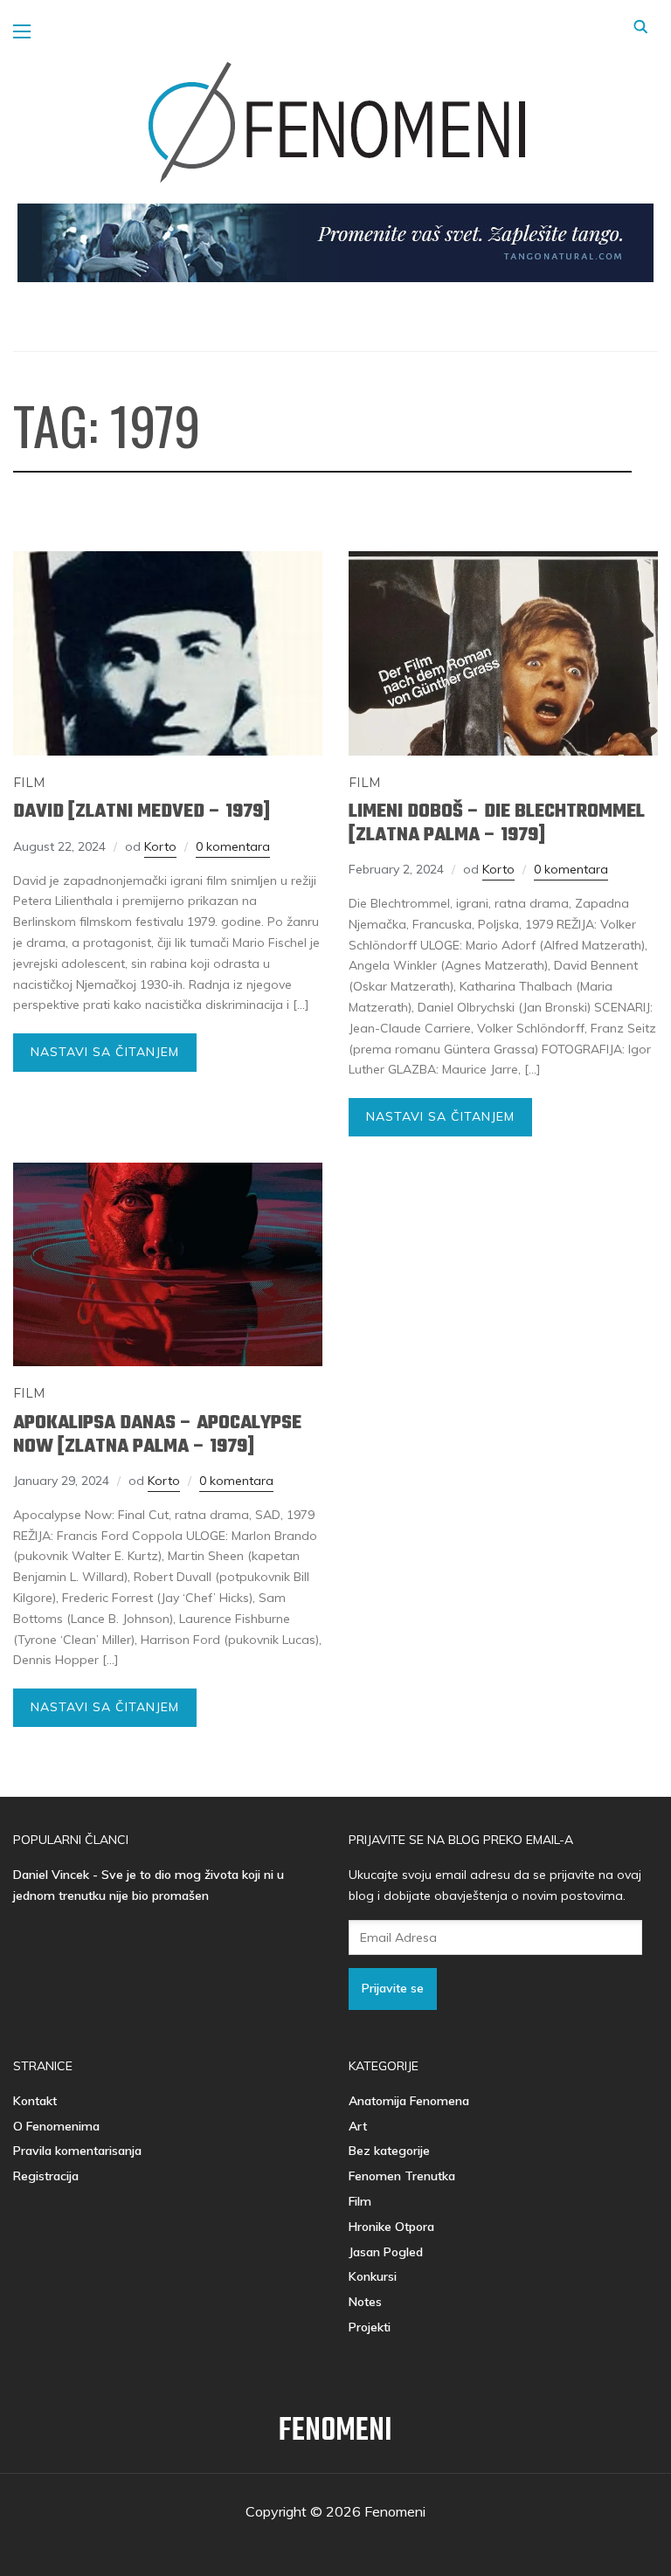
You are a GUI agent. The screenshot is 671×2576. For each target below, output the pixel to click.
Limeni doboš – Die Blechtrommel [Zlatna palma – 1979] (497, 823)
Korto (160, 846)
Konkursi (373, 2276)
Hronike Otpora (391, 2227)
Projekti (370, 2327)
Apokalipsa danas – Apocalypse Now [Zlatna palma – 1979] (157, 1434)
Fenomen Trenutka (402, 2176)
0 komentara (233, 846)
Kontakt (35, 2101)
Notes (365, 2302)
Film (29, 783)
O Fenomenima (56, 2126)
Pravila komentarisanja (77, 2151)
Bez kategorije (389, 2151)
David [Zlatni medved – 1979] (142, 811)
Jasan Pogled (386, 2252)
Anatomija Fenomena (409, 2101)
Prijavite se (393, 1988)
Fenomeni (335, 2431)
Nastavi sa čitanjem (105, 1052)
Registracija (46, 2176)
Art (358, 2126)
